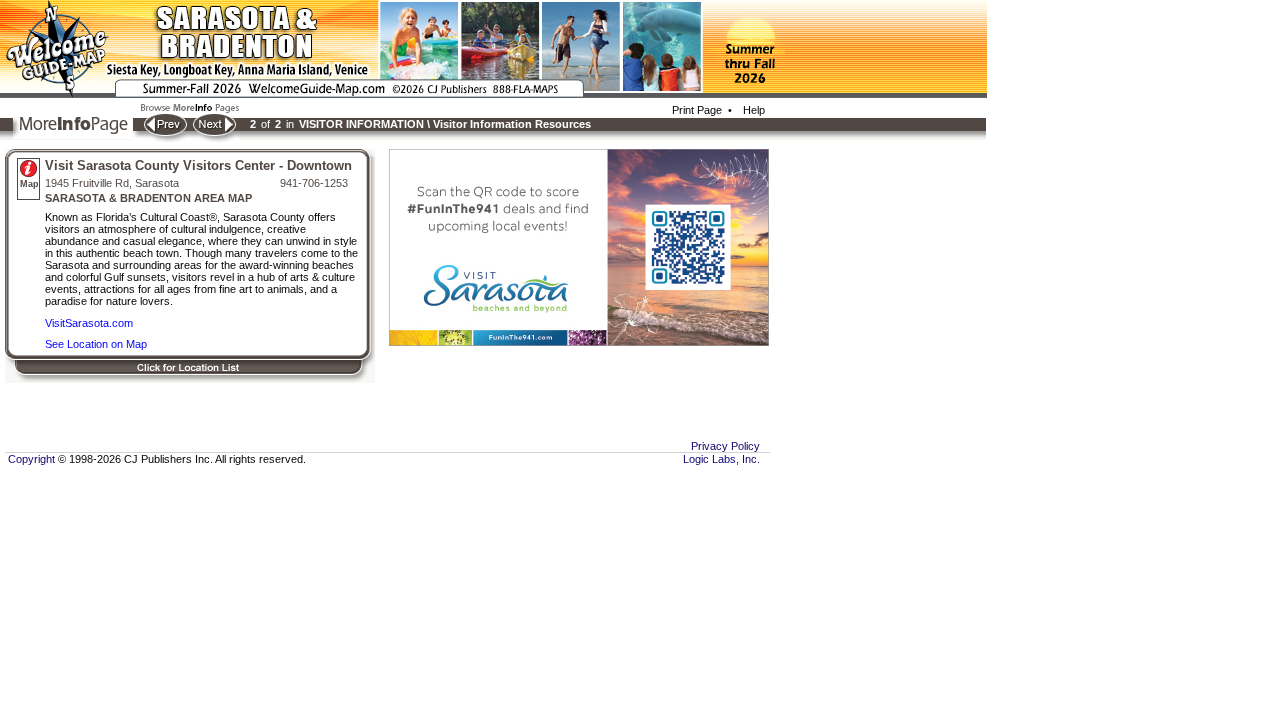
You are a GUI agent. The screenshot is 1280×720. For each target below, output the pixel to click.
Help (751, 110)
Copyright (30, 459)
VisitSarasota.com (89, 323)
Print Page (697, 110)
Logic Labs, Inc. (721, 459)
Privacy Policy (725, 446)
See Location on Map (96, 344)
